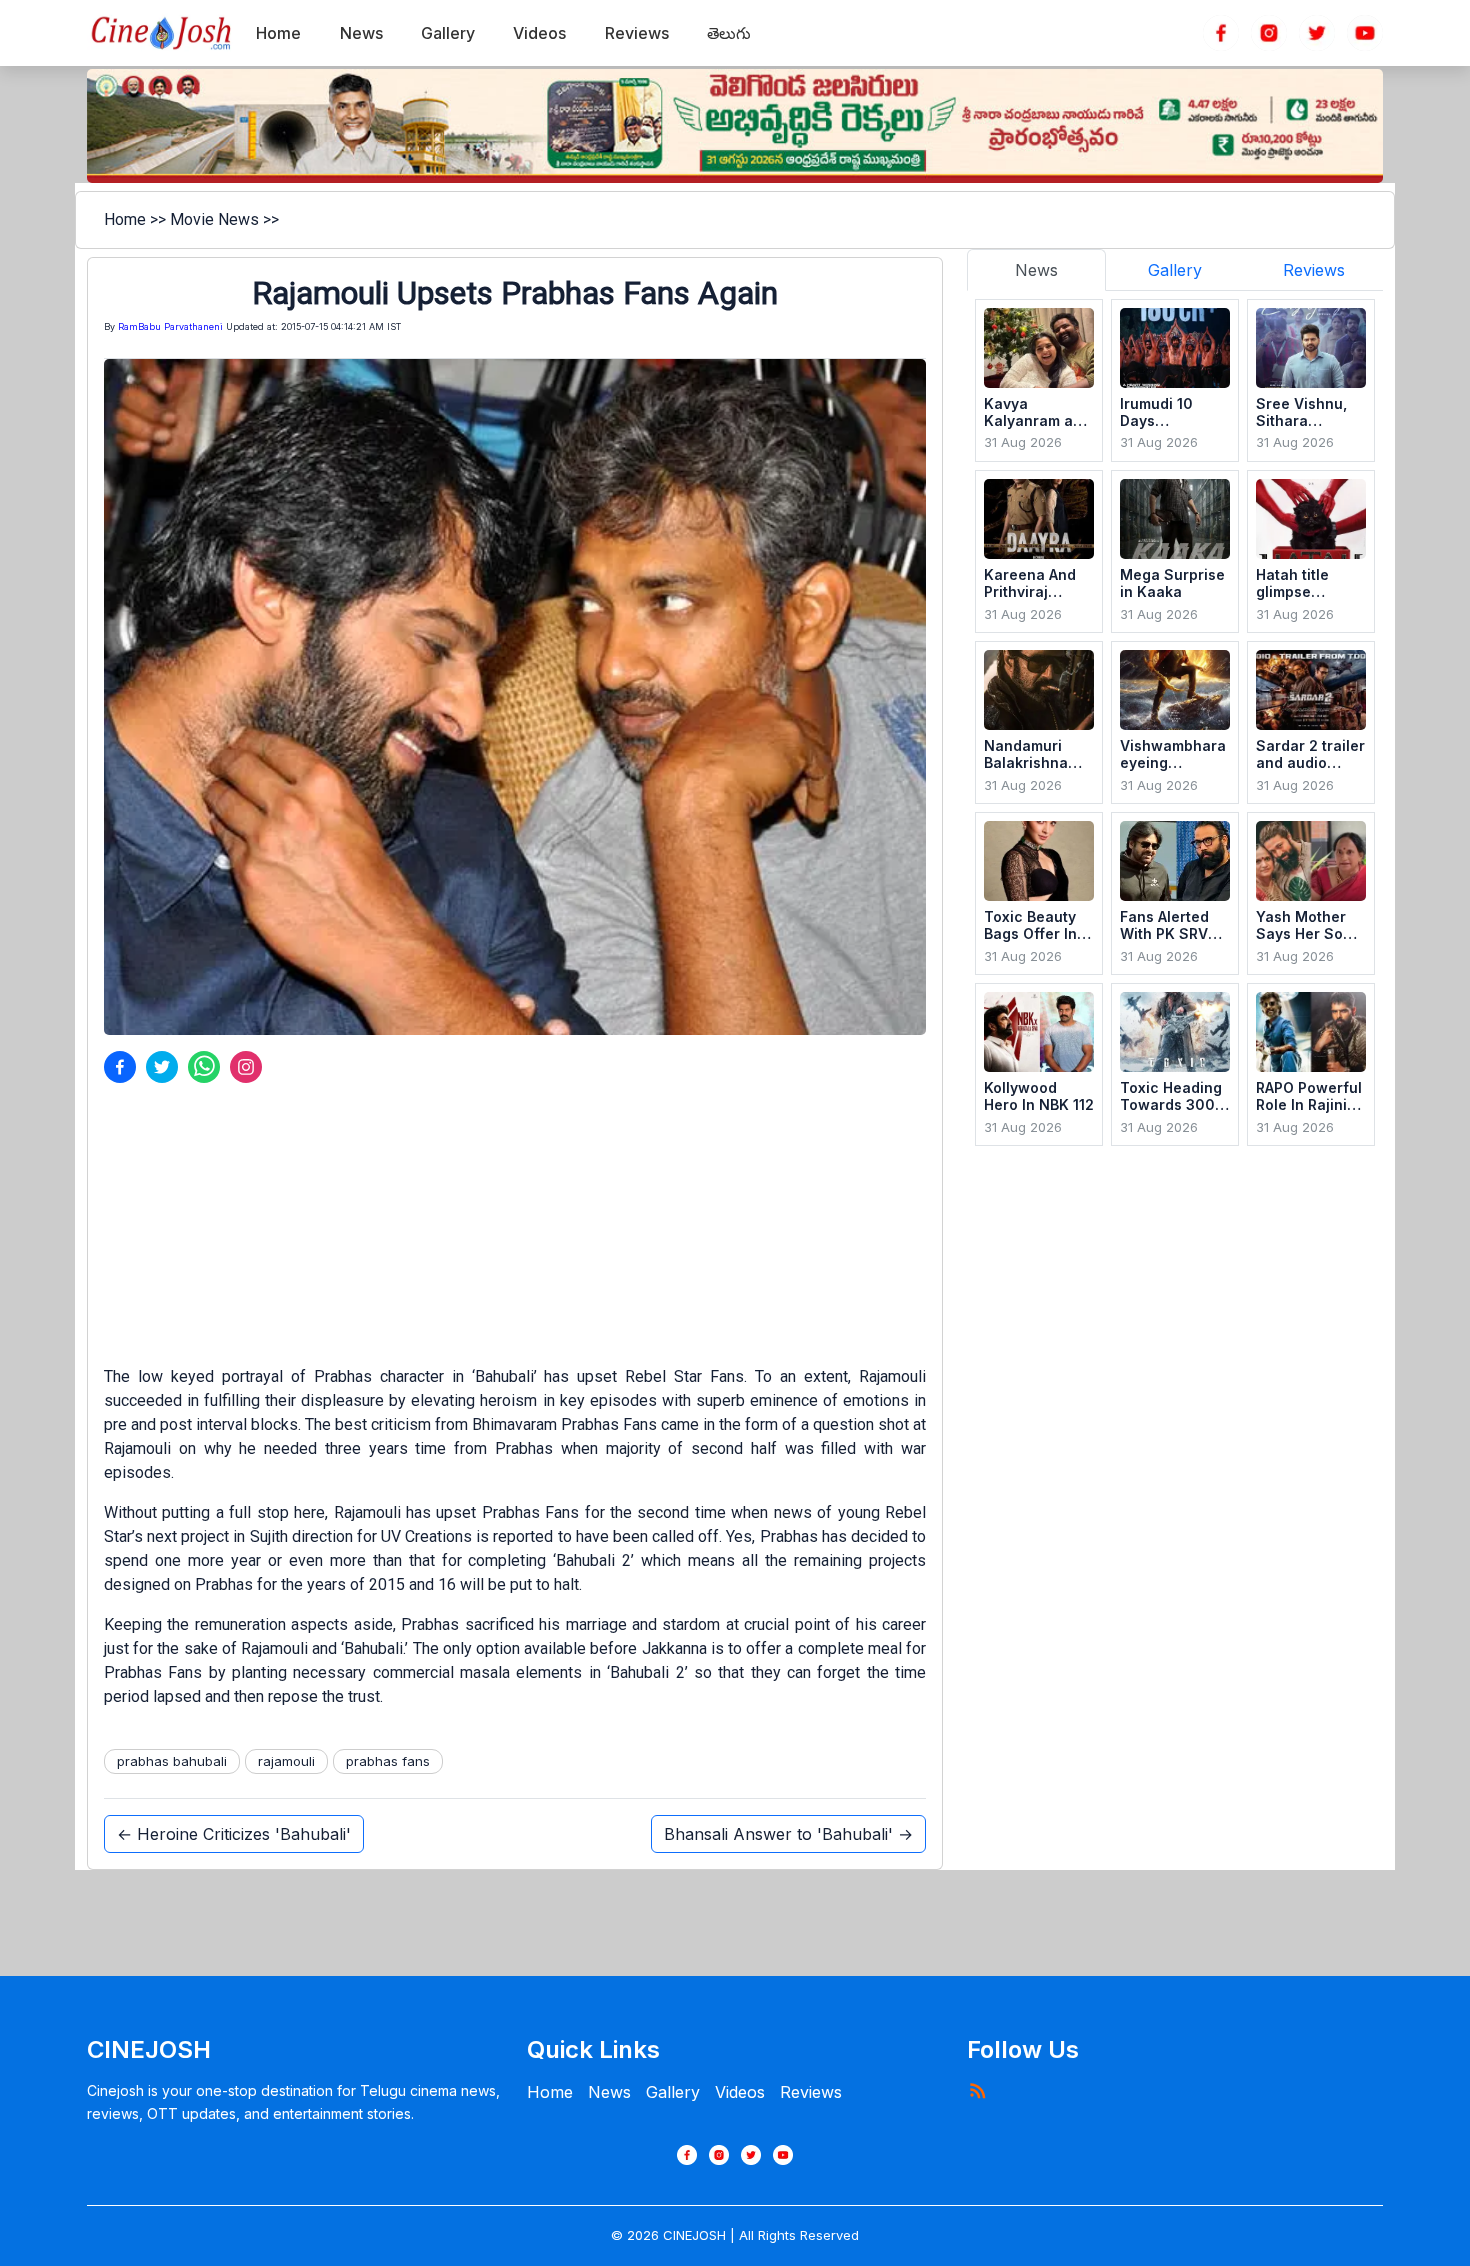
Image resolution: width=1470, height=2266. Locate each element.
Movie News (214, 219)
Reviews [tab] (1314, 270)
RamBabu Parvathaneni (170, 326)
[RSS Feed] (977, 2090)
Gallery (673, 2092)
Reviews (811, 2092)
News (609, 2092)
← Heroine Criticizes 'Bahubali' (234, 1834)
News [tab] (1036, 270)
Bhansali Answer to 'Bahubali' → (788, 1834)
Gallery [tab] (1175, 270)
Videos (740, 2092)
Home (125, 219)
